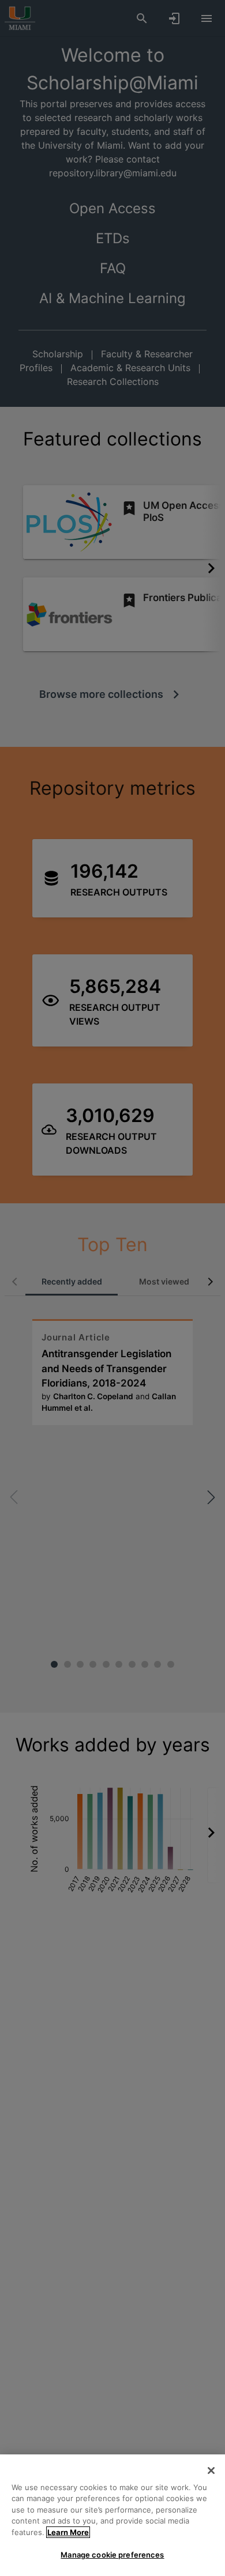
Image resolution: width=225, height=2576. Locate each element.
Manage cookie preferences (112, 2555)
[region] (112, 2515)
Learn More (68, 2532)
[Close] (211, 2471)
